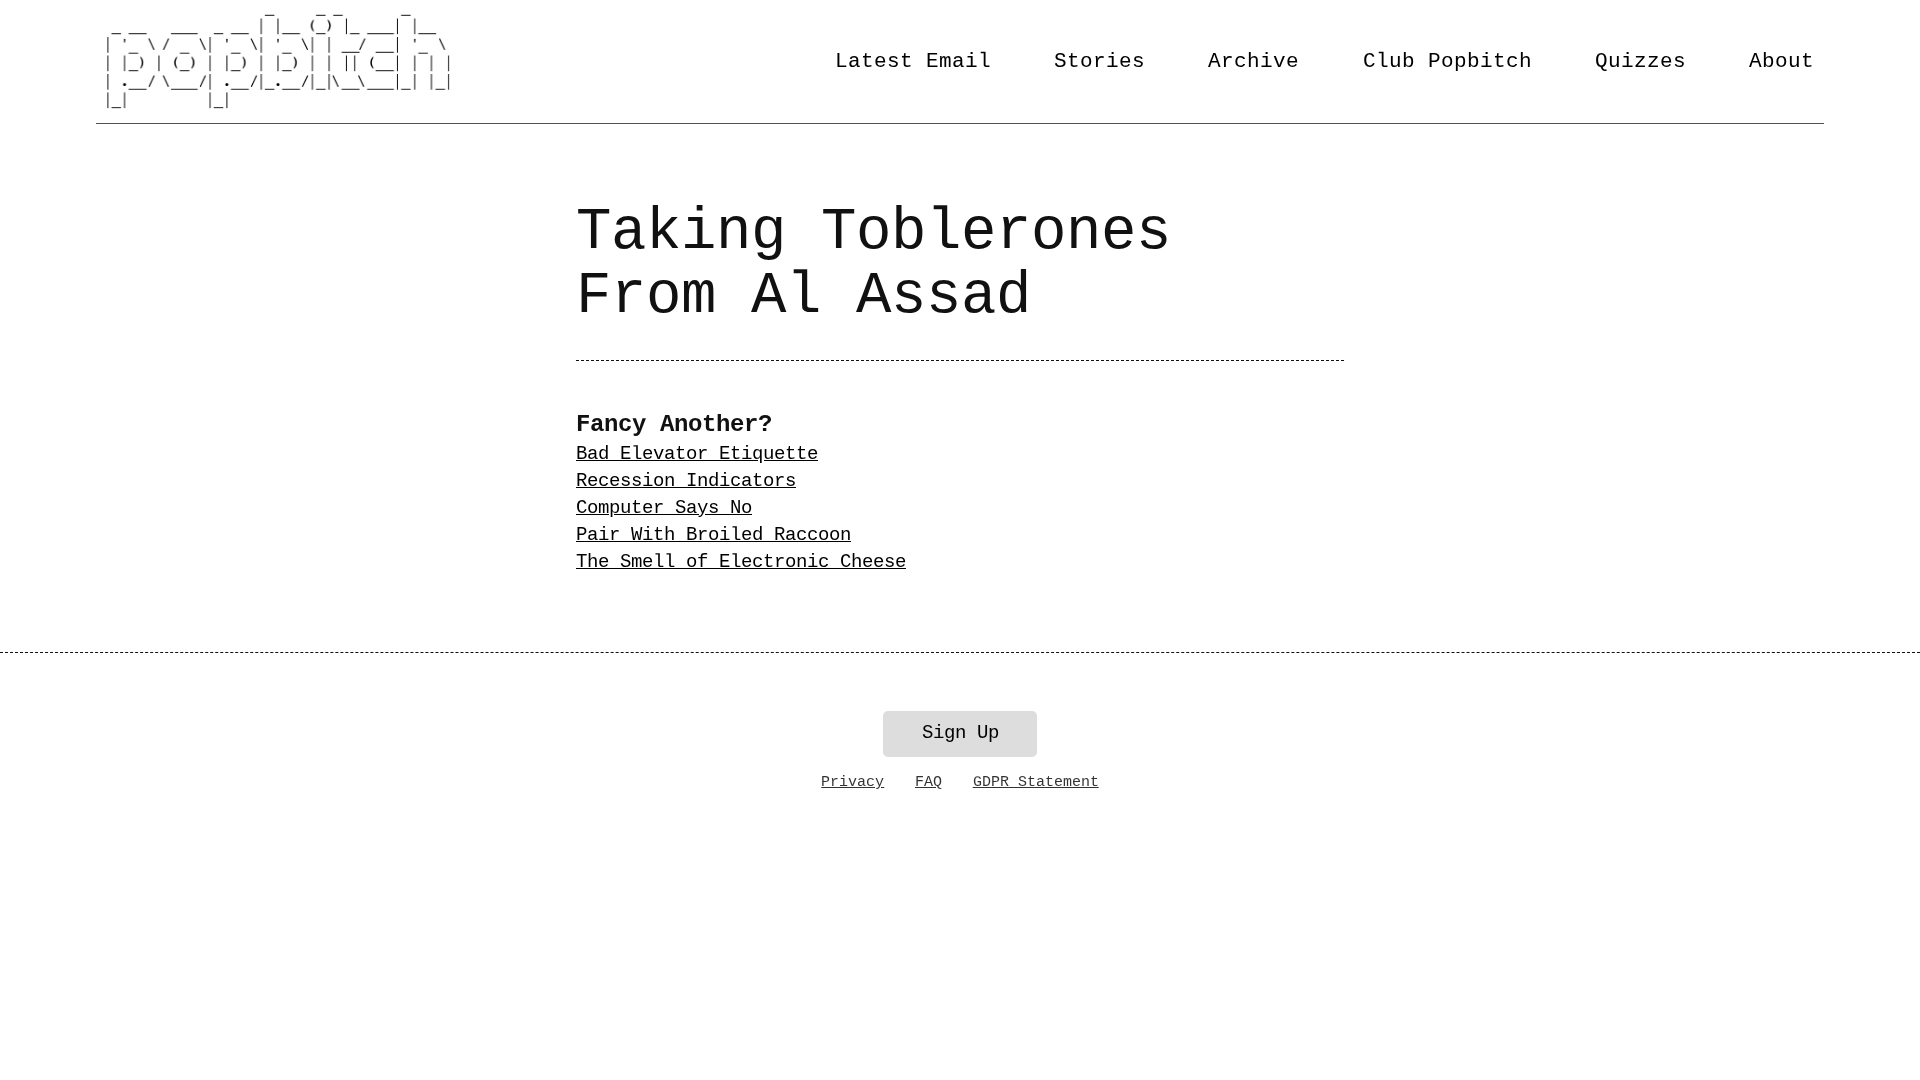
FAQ (928, 782)
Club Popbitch (1447, 61)
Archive (1253, 61)
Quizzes (1640, 61)
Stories (1099, 61)
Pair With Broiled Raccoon (713, 535)
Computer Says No (664, 508)
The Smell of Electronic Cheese (741, 562)
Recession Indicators (686, 481)
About (1781, 61)
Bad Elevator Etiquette (697, 454)
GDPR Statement (1036, 782)
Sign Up (960, 733)
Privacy (852, 782)
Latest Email (913, 61)
